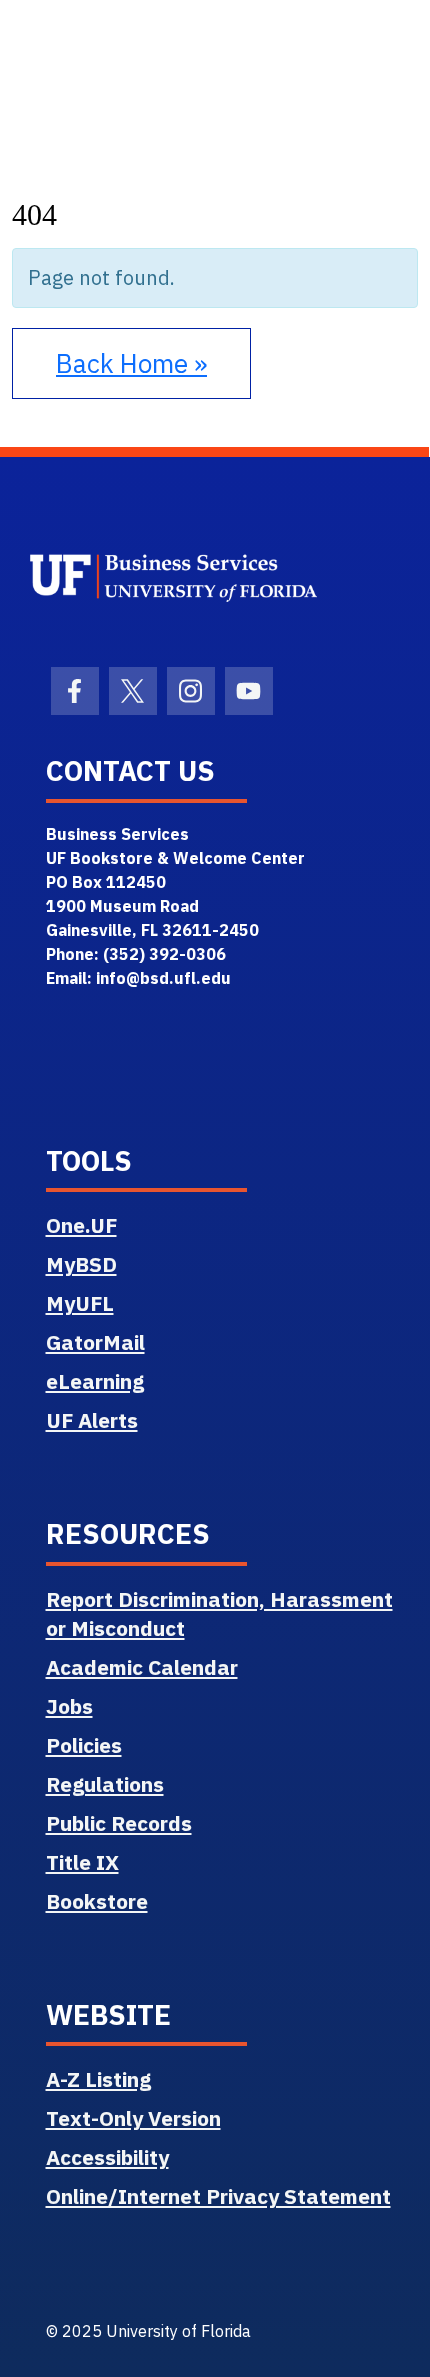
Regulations (105, 1784)
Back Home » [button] (131, 363)
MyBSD (81, 1264)
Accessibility (107, 2157)
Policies (84, 1745)
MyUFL (80, 1303)
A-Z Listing (98, 2079)
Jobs (69, 1706)
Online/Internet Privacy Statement (218, 2196)
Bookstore (97, 1901)
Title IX (82, 1862)
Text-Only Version (133, 2118)
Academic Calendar (142, 1667)
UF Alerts (92, 1420)
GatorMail (95, 1342)
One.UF (81, 1225)
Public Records (119, 1823)
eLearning (95, 1381)
